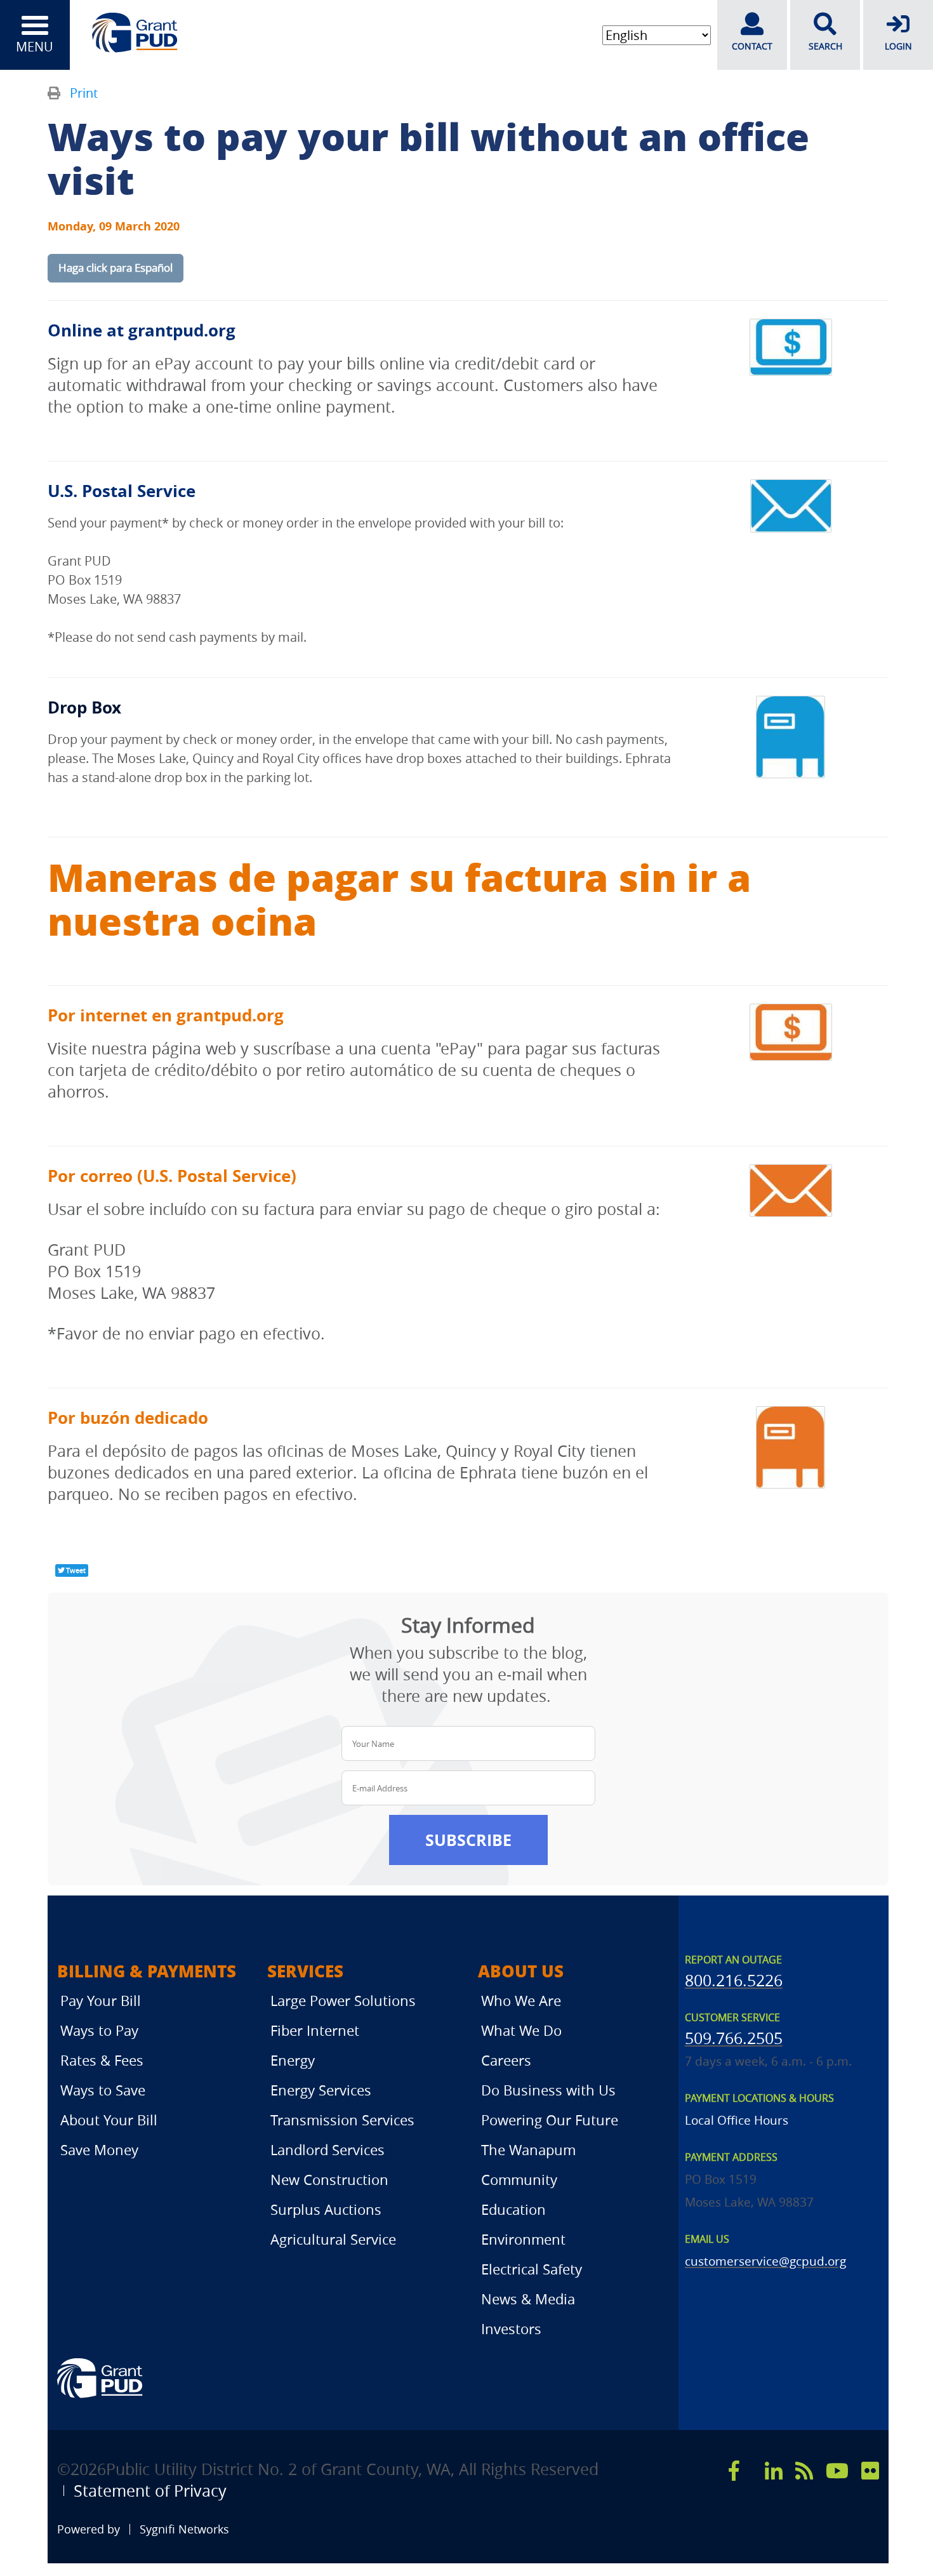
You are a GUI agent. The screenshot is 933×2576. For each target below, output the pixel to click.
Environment (523, 2239)
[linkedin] (774, 2471)
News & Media (528, 2299)
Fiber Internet (315, 2030)
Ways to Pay (99, 2030)
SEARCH (825, 46)
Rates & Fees (102, 2060)
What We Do (521, 2030)
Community (519, 2180)
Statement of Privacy (150, 2491)
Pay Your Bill (101, 2001)
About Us (521, 1971)
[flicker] (870, 2471)
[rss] (804, 2471)
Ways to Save (103, 2090)
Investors (511, 2329)
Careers (506, 2060)
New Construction (329, 2180)
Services (305, 1971)
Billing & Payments (147, 1971)
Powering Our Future (550, 2120)
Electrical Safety (532, 2269)
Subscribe (468, 1840)
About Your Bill (109, 2120)
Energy (293, 2060)
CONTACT (752, 46)
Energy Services (321, 2090)
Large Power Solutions (343, 2001)
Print (84, 93)
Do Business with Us (548, 2090)
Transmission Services (342, 2120)
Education (513, 2209)
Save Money (99, 2150)
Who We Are (521, 2001)
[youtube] (837, 2471)
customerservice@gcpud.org (765, 2261)
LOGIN (898, 46)
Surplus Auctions (326, 2209)
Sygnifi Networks (184, 2529)
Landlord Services (328, 2150)
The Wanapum (528, 2150)
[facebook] (734, 2471)
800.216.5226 (734, 1980)
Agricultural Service (333, 2239)
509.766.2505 (734, 2038)
